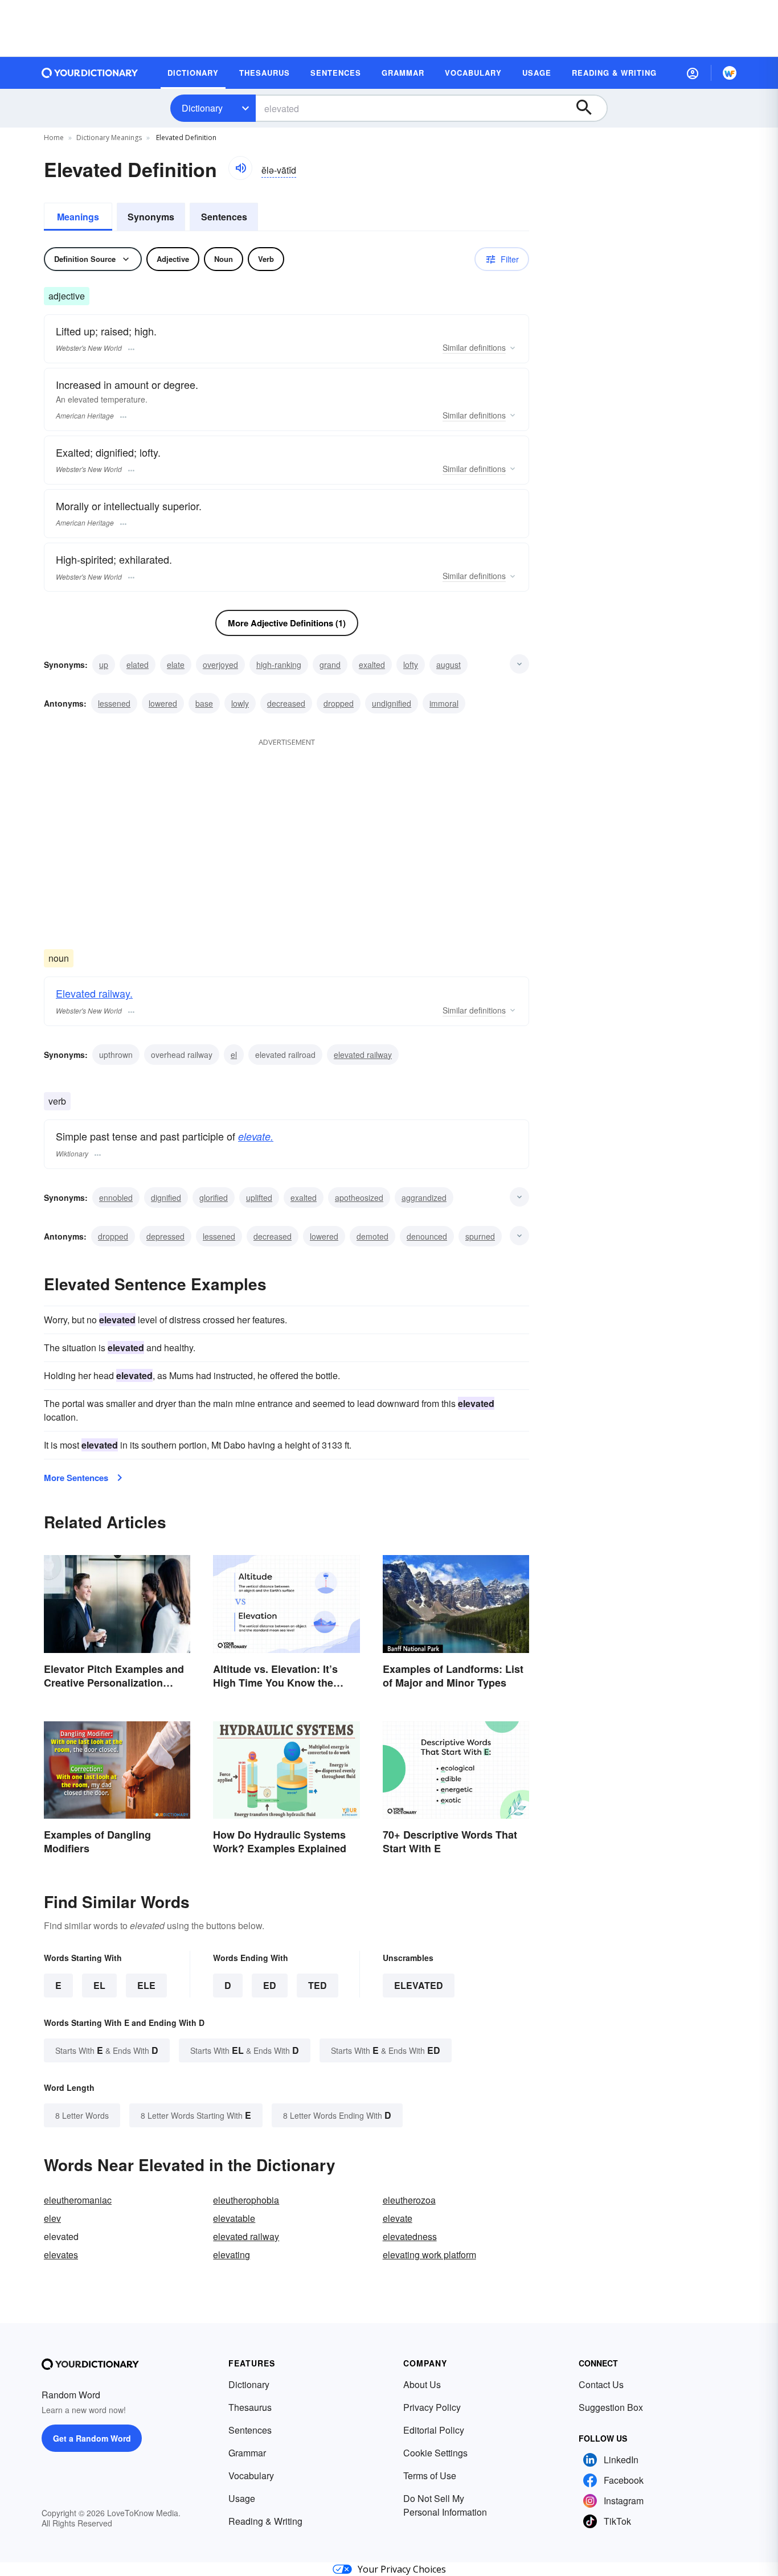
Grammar (247, 2453)
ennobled (116, 1197)
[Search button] (589, 108)
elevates (61, 2255)
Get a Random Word (92, 2438)
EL (99, 1985)
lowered (163, 703)
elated (138, 664)
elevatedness (410, 2236)
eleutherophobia (246, 2200)
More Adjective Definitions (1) (287, 623)
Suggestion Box (611, 2407)
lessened (114, 703)
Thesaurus (250, 2407)
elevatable (234, 2218)
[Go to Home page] (90, 73)
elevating (232, 2255)
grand (330, 664)
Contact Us (601, 2384)
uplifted (259, 1197)
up (104, 664)
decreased (286, 703)
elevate (398, 2218)
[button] (693, 73)
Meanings (78, 217)
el (234, 1055)
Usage (242, 2498)
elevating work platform (429, 2255)
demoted (372, 1236)
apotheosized (359, 1197)
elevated (419, 1985)
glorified (214, 1197)
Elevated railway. (94, 993)
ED (270, 1985)
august (449, 664)
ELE (146, 1985)
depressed (165, 1236)
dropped (339, 703)
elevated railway (363, 1055)
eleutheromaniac (78, 2200)
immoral (444, 703)
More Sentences (76, 1478)
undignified (392, 703)
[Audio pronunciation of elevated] (240, 168)
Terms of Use (430, 2475)
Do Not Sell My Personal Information (445, 2505)
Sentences (224, 217)
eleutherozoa (409, 2200)
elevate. (256, 1136)
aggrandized (424, 1197)
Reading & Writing (265, 2521)
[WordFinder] (730, 73)
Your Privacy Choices (402, 2569)
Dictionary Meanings (109, 138)
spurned (480, 1236)
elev (52, 2218)
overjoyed (220, 664)
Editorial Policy (434, 2430)
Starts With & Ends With (107, 2050)
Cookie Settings (435, 2453)
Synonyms (151, 217)
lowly (240, 703)
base (204, 703)
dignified (166, 1197)
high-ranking (279, 664)
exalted (372, 664)
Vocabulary (251, 2475)
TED (318, 1985)
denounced (427, 1236)
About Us (422, 2384)
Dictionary (202, 108)
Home (54, 138)
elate (176, 664)
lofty (411, 664)
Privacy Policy (432, 2407)
